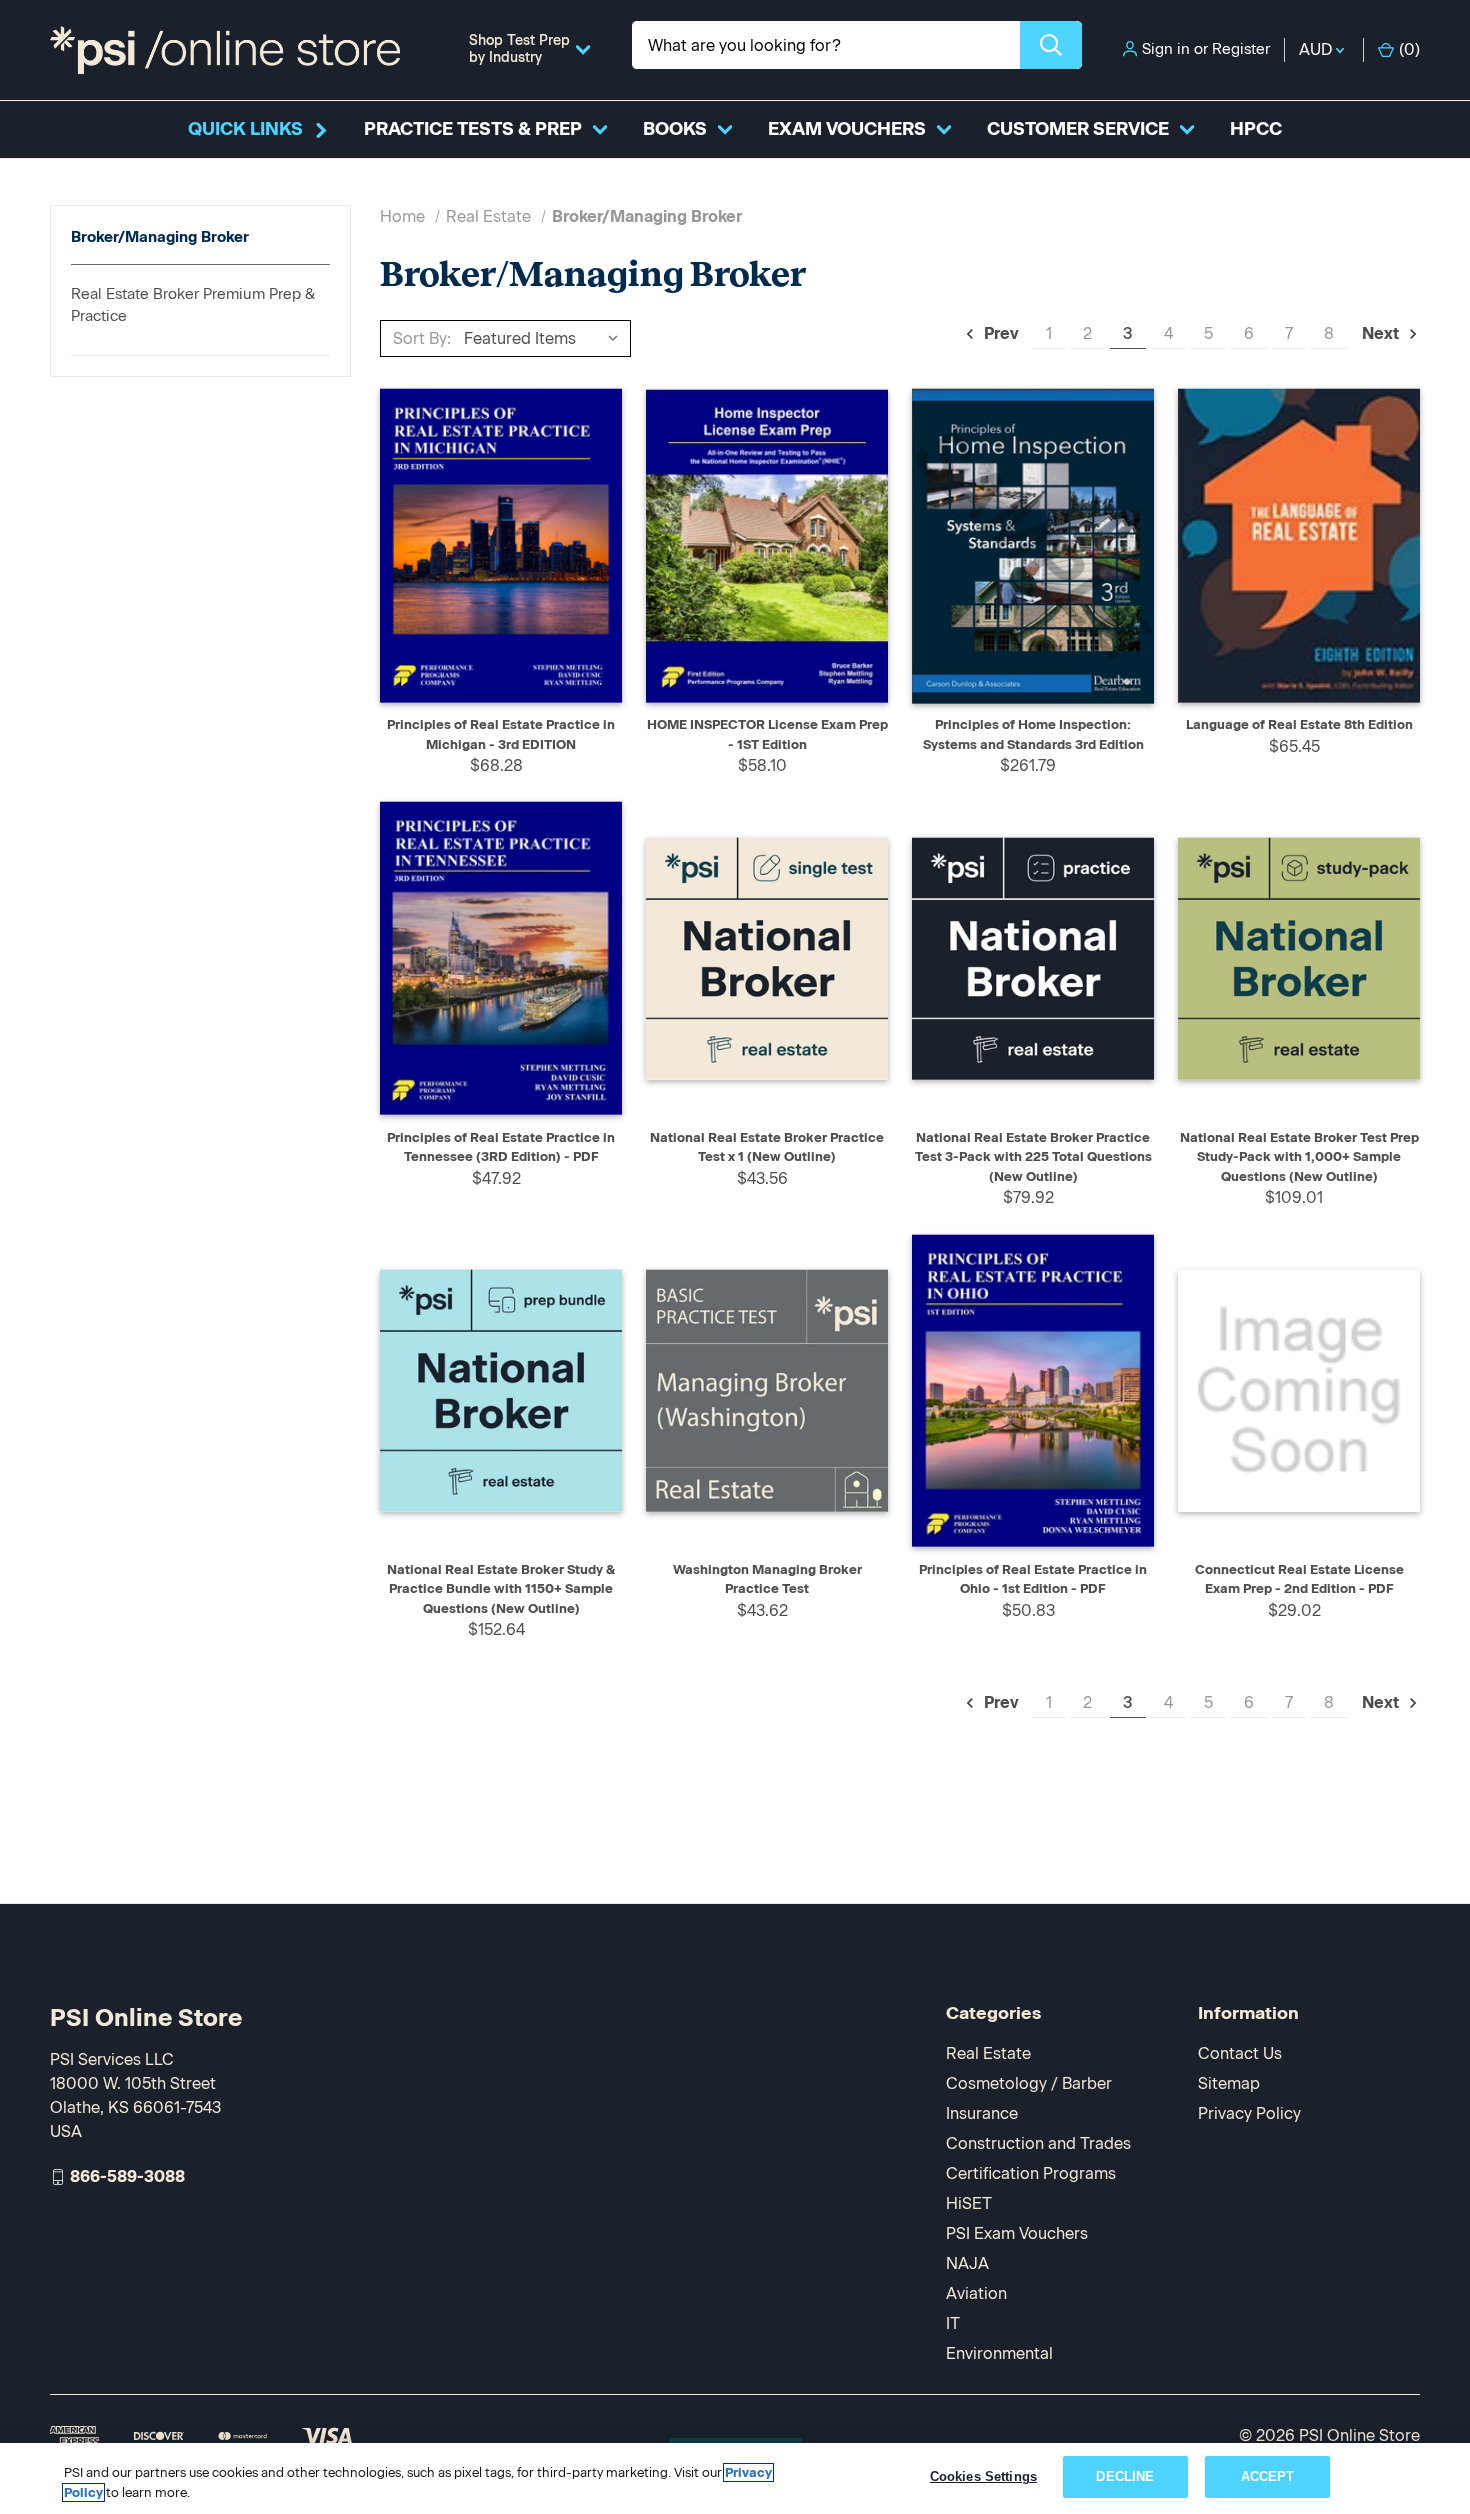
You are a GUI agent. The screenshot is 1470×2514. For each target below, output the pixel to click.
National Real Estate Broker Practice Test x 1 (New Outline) (767, 1147)
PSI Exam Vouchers (1017, 2233)
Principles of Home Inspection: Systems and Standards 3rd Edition (1033, 734)
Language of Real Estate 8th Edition (1299, 724)
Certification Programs (1031, 2173)
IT (953, 2323)
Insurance (982, 2113)
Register (1241, 49)
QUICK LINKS (245, 129)
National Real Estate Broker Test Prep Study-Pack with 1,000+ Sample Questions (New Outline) (1299, 1157)
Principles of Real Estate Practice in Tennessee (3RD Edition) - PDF (501, 1147)
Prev (999, 333)
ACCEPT (1268, 2476)
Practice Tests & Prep (473, 129)
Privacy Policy (1249, 2113)
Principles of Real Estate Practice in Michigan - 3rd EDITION (501, 734)
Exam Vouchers (847, 129)
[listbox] (545, 338)
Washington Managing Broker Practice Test (767, 1579)
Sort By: (422, 338)
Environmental (999, 2353)
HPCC (1256, 129)
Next (1382, 333)
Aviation (976, 2293)
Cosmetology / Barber (1029, 2083)
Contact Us (1240, 2053)
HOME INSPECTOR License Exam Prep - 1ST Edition (767, 734)
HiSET (969, 2203)
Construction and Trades (1038, 2143)
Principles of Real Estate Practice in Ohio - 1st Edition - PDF (1033, 1579)
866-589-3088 (127, 2176)
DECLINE (1125, 2476)
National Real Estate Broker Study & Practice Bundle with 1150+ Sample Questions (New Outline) (501, 1589)
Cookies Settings (983, 2476)
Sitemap (1229, 2083)
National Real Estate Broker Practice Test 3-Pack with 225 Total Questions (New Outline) (1033, 1157)
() (1409, 49)
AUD (1317, 49)
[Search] (1051, 45)
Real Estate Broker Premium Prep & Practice (193, 305)
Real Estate (988, 2053)
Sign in (1166, 49)
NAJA (967, 2263)
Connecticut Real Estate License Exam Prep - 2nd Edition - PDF (1299, 1579)
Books (675, 129)
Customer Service (1078, 129)
